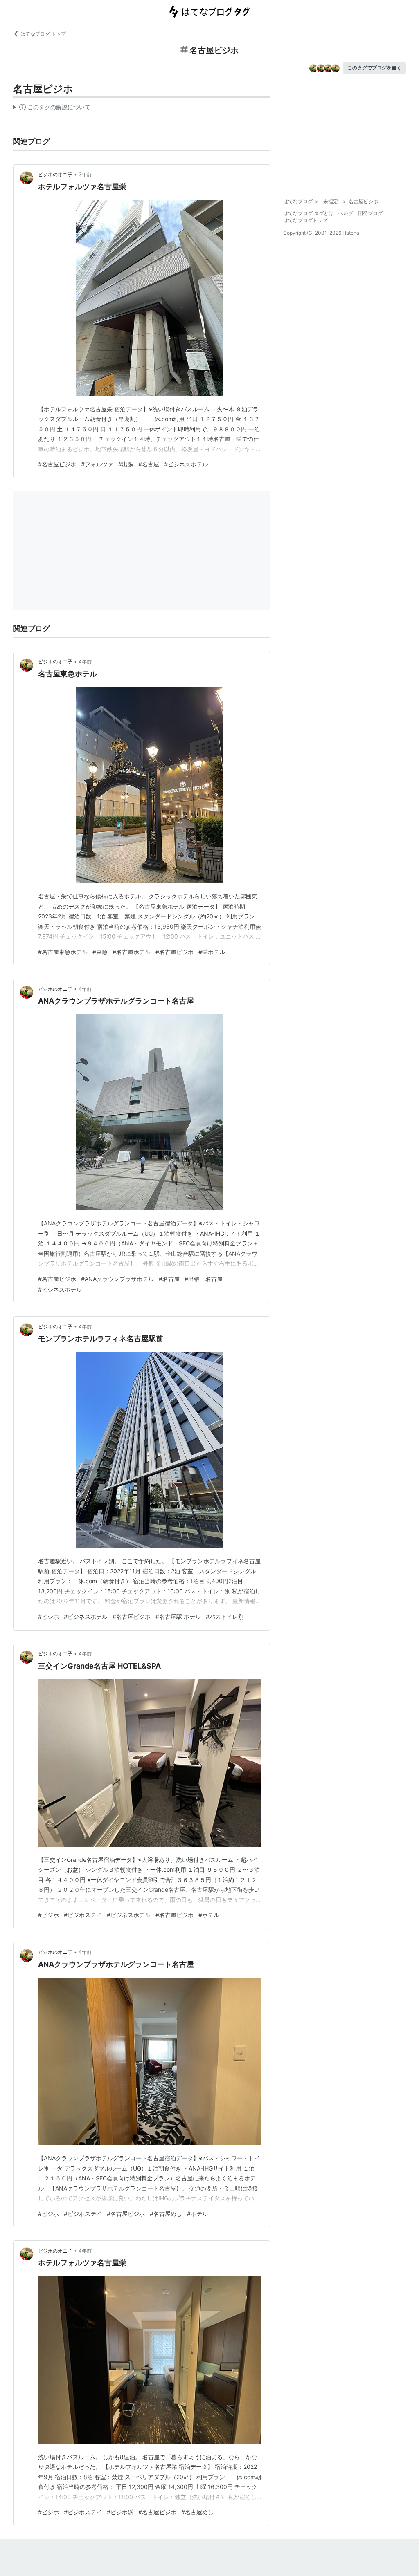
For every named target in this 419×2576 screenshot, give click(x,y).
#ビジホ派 (120, 2512)
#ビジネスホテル (186, 464)
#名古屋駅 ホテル (178, 1616)
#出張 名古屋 (204, 1279)
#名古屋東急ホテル (63, 952)
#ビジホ (48, 1616)
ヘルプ (346, 213)
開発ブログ (370, 213)
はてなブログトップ (305, 220)
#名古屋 (149, 464)
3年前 (85, 174)
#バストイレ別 (225, 1616)
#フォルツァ (97, 464)
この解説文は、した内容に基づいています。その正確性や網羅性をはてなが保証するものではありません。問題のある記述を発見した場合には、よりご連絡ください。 (52, 109)
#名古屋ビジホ (57, 464)
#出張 (126, 464)
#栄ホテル (212, 952)
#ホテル (209, 1915)
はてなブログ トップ (43, 34)
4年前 (85, 662)
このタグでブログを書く (374, 68)
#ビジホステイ (83, 1915)
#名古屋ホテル (132, 952)
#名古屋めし (166, 2214)
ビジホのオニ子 (55, 174)
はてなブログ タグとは (308, 213)
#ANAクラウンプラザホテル (117, 1279)
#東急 (100, 952)
